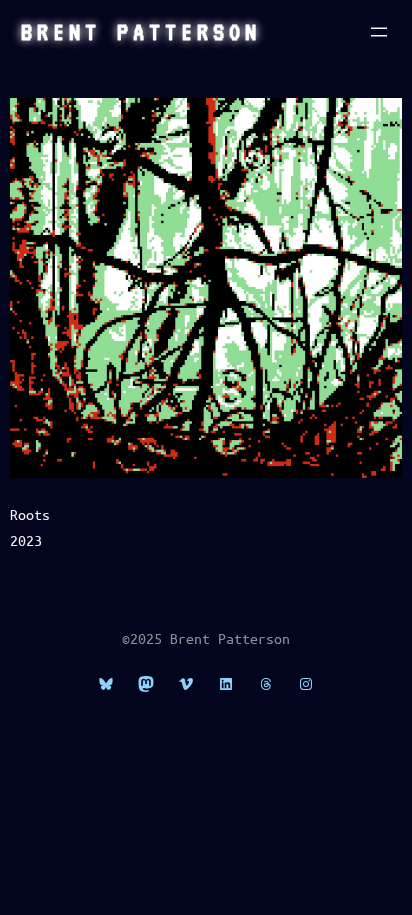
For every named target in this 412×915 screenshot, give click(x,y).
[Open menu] (379, 32)
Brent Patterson (141, 32)
